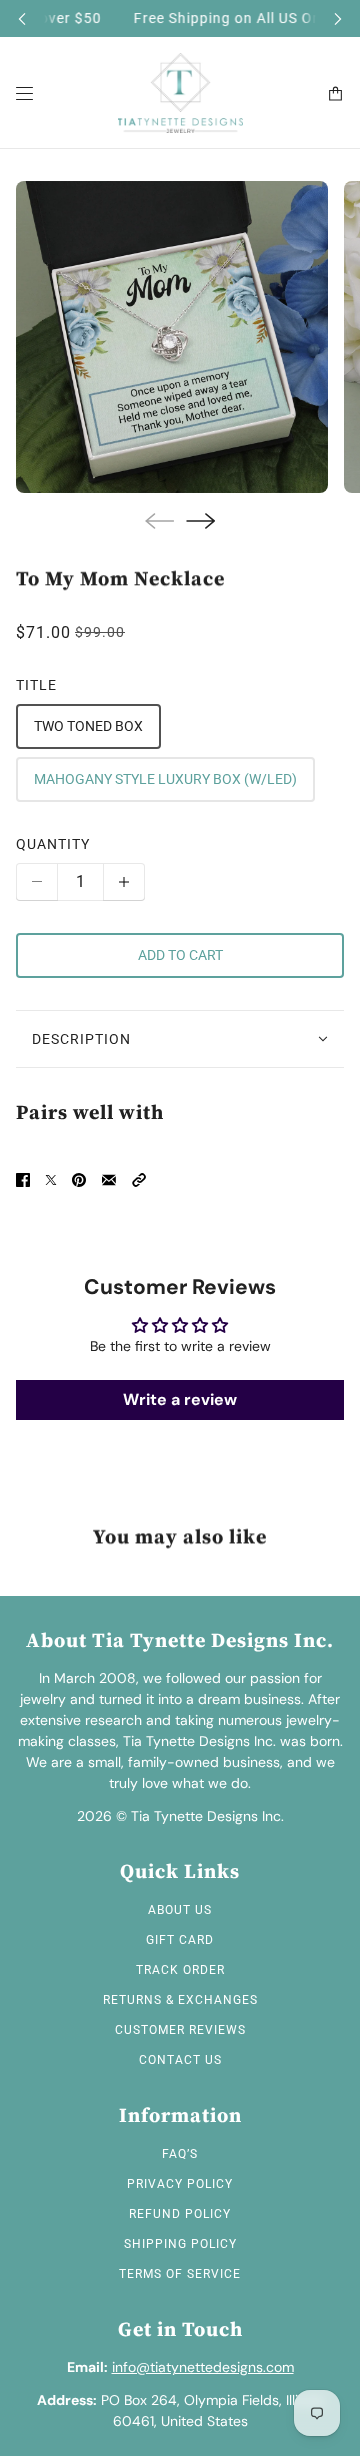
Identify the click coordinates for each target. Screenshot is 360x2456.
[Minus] (37, 882)
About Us (180, 1910)
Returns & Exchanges (180, 2000)
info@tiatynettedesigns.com (203, 2367)
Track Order (180, 1970)
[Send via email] (109, 1180)
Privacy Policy (180, 2184)
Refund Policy (180, 2214)
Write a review (180, 1399)
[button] (139, 1180)
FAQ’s (180, 2154)
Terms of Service (180, 2274)
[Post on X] (51, 1180)
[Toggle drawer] (24, 93)
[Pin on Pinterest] (79, 1180)
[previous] (22, 18)
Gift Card (180, 1940)
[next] (338, 18)
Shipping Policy (180, 2244)
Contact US (180, 2060)
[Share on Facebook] (23, 1180)
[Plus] (124, 882)
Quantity (53, 844)
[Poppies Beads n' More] (180, 93)
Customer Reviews (180, 2030)
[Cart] (335, 93)
